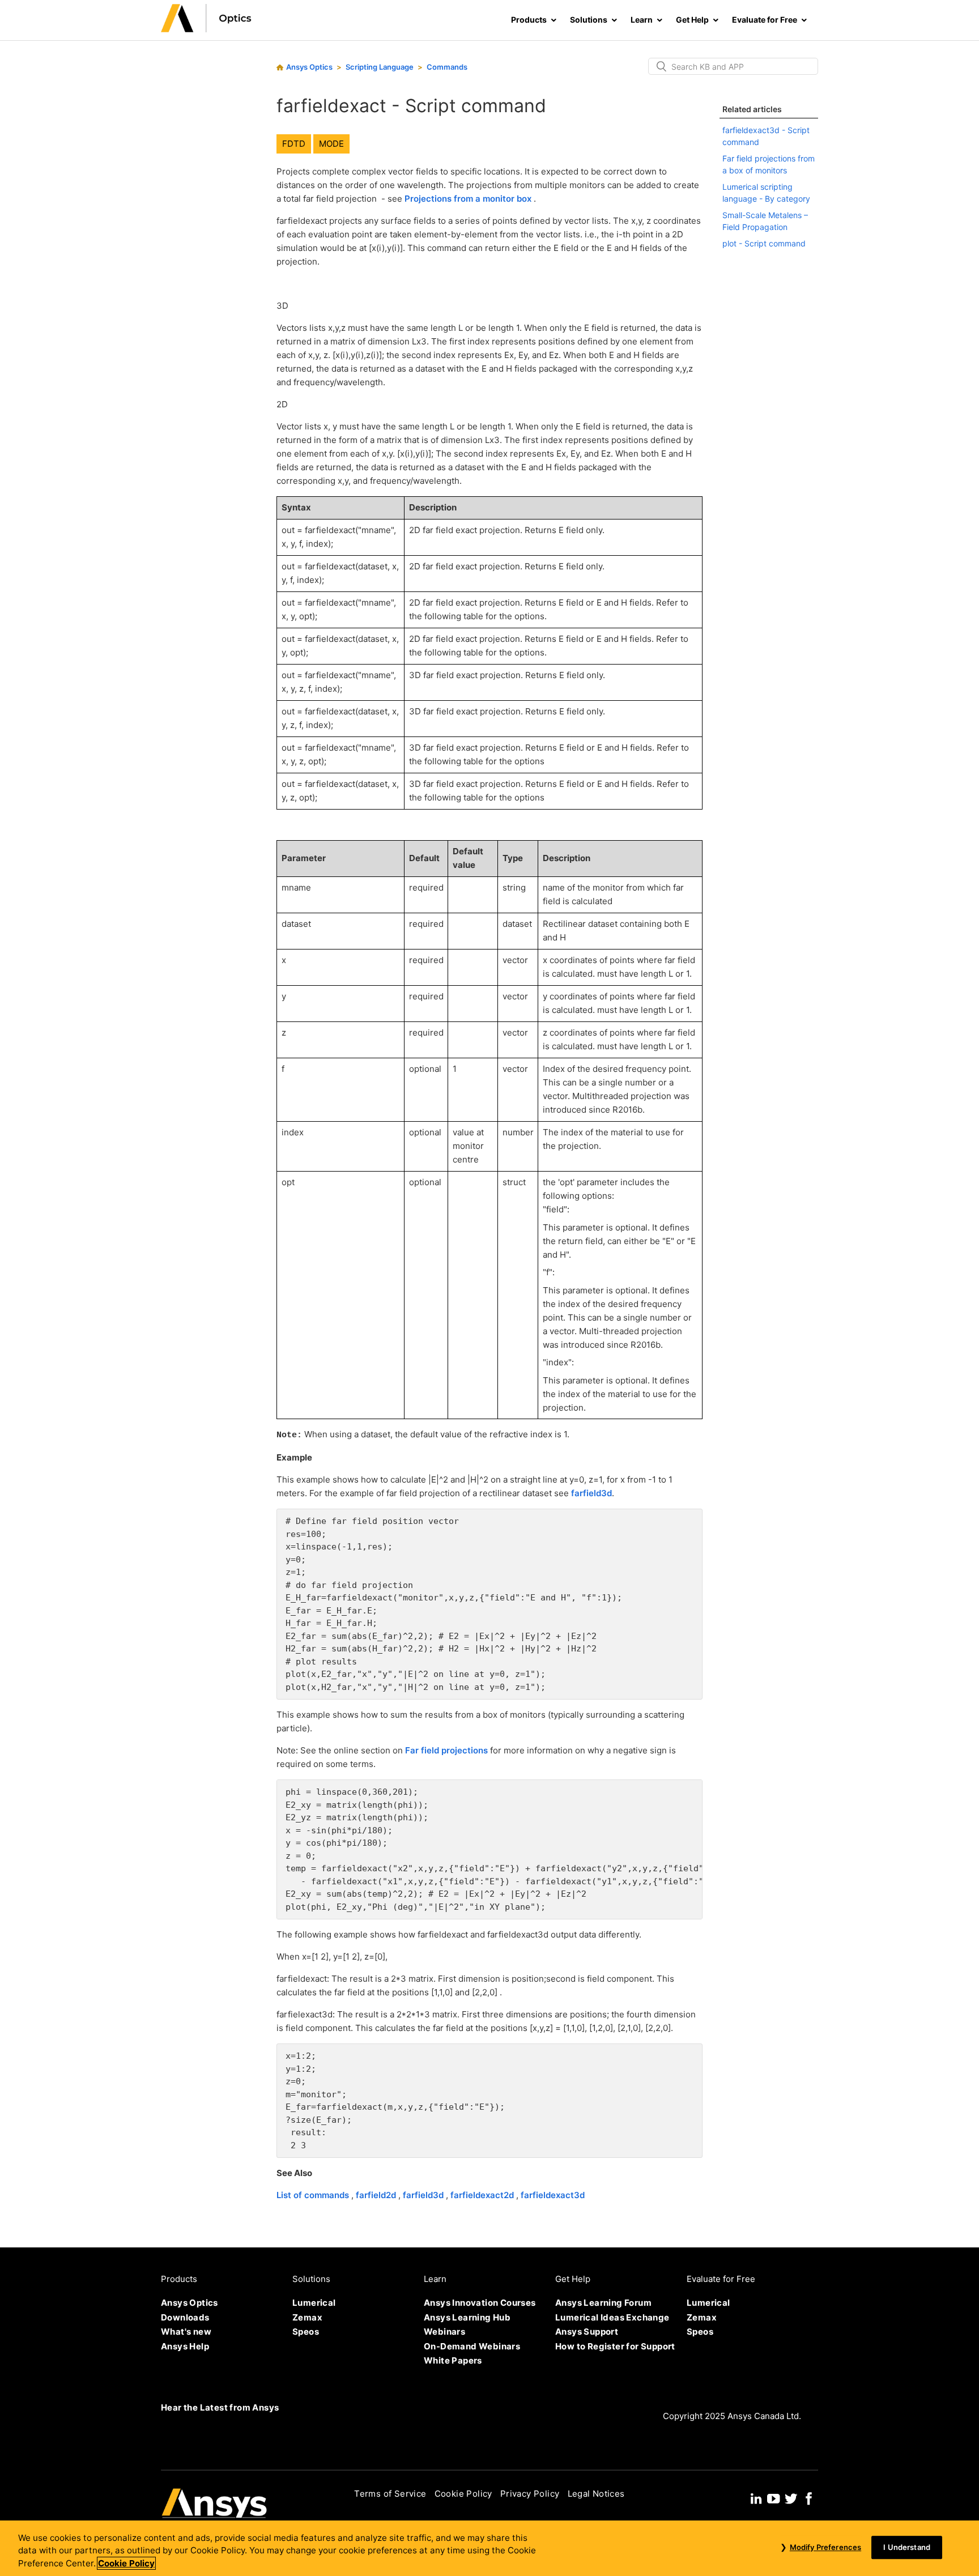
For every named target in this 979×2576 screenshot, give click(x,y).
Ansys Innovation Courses (480, 2303)
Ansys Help (185, 2346)
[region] (489, 2548)
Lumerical (314, 2303)
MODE (331, 144)
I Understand (907, 2547)
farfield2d (377, 2195)
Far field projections (448, 1750)
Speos (306, 2332)
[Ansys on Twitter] (791, 2497)
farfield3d (591, 1493)
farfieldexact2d (483, 2195)
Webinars (444, 2332)
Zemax (307, 2317)
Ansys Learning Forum (603, 2303)
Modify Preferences (825, 2547)
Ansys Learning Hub (467, 2317)
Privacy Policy (530, 2494)
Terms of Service (390, 2494)
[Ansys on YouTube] (773, 2497)
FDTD (294, 144)
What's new (186, 2332)
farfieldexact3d (553, 2195)
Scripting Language (380, 67)
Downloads (185, 2317)
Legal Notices (596, 2494)
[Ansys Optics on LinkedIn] (756, 2497)
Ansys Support (587, 2332)
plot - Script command (764, 243)
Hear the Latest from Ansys (220, 2407)
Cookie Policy (463, 2494)
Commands (447, 67)
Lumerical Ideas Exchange (612, 2317)
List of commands (314, 2195)
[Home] (206, 29)
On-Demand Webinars (472, 2346)
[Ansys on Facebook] (809, 2497)
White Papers (453, 2360)
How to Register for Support (615, 2346)
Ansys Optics (309, 67)
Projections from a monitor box (469, 199)
